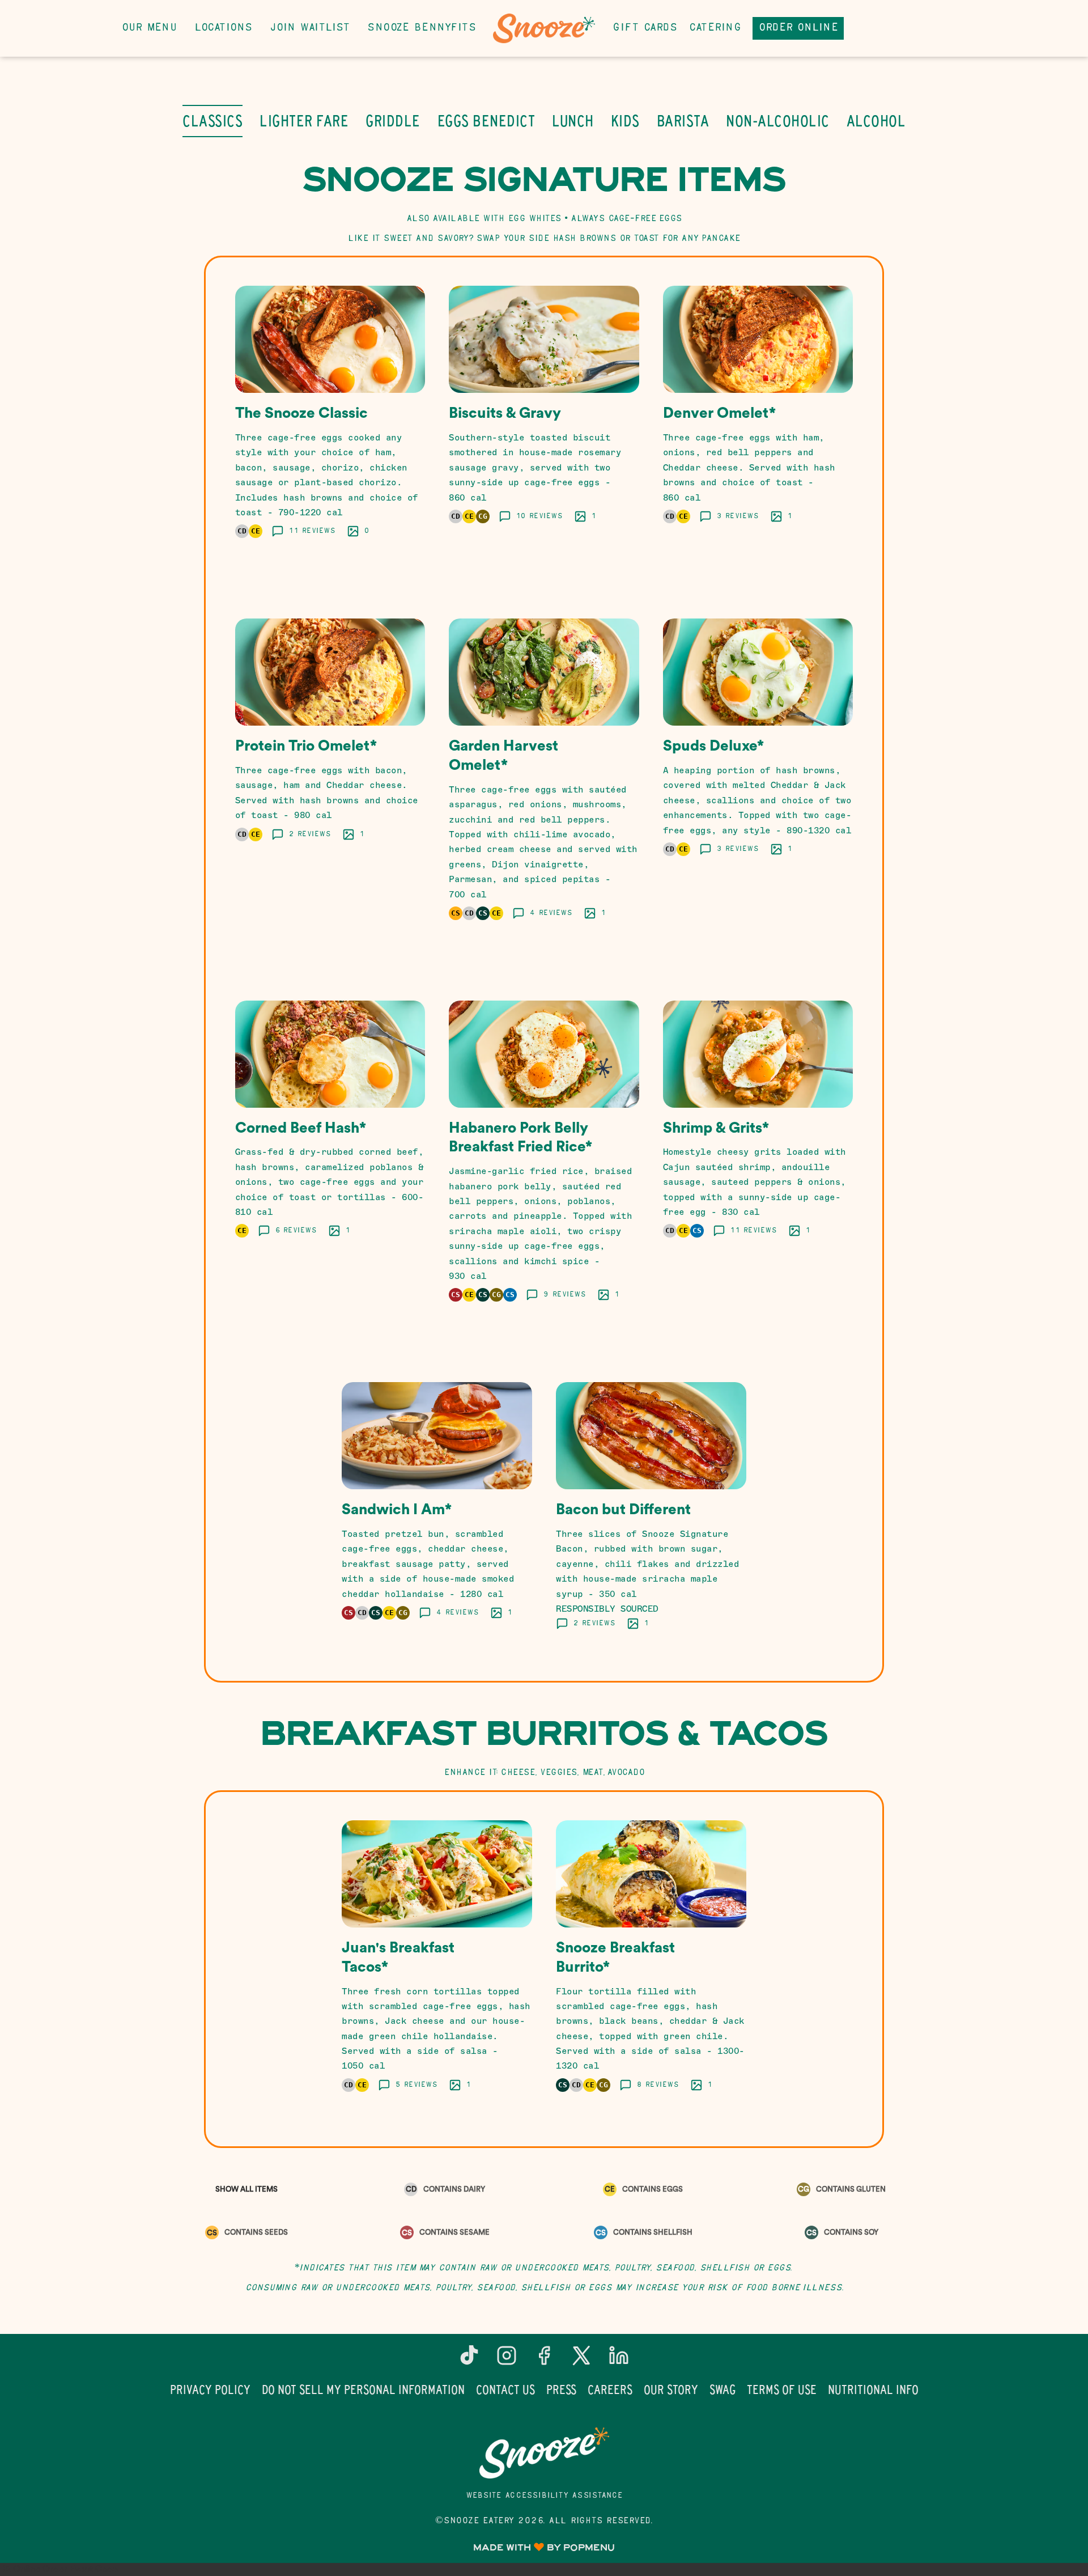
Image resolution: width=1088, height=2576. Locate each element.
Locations (223, 28)
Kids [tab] (625, 121)
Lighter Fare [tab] (304, 121)
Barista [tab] (683, 121)
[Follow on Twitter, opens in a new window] (581, 2360)
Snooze (544, 2453)
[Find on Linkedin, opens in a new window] (619, 2360)
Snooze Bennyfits (421, 28)
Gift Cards (645, 28)
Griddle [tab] (393, 121)
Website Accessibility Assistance (544, 2496)
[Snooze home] (544, 28)
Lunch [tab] (573, 121)
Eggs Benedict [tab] (486, 121)
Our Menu (149, 28)
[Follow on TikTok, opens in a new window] (469, 2360)
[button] (330, 426)
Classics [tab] (212, 121)
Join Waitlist (310, 28)
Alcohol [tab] (876, 121)
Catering (715, 28)
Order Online (798, 28)
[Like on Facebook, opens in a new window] (544, 2360)
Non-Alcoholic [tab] (778, 121)
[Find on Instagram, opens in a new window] (507, 2360)
